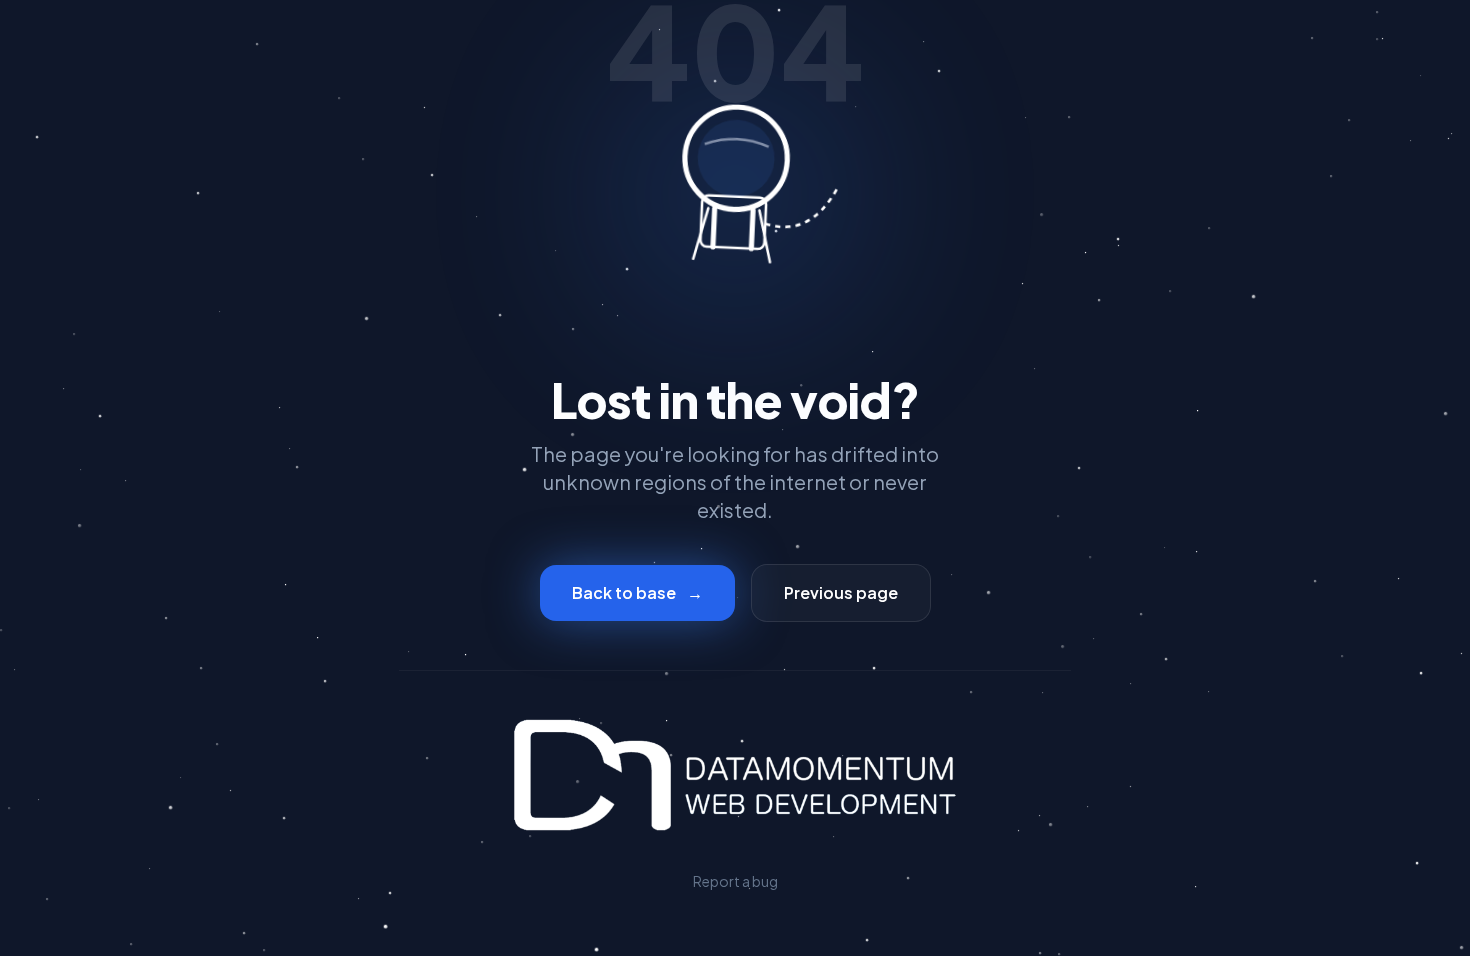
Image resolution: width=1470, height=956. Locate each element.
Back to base (637, 592)
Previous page (841, 592)
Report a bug (735, 881)
